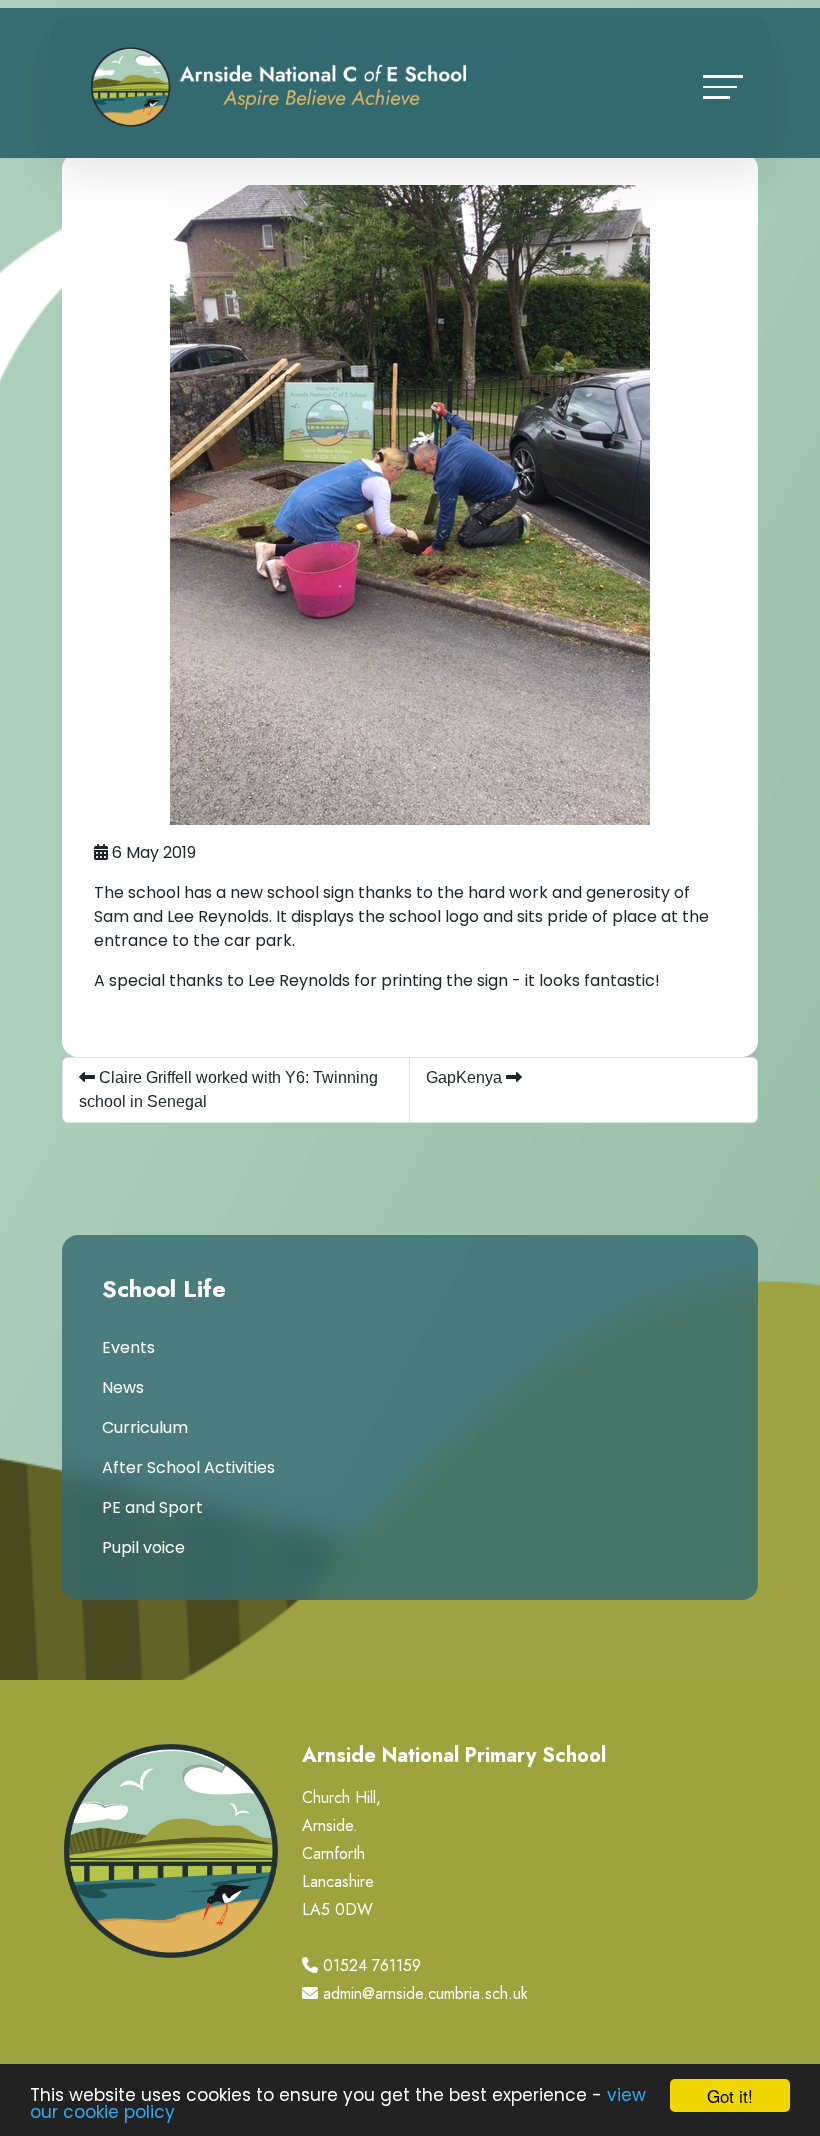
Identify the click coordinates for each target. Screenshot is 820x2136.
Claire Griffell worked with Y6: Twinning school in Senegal (228, 1089)
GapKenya (466, 1077)
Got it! (730, 2095)
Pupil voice (143, 1547)
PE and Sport (152, 1507)
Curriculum (145, 1427)
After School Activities (188, 1467)
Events (128, 1347)
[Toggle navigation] (723, 86)
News (123, 1387)
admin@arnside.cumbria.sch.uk (425, 1993)
